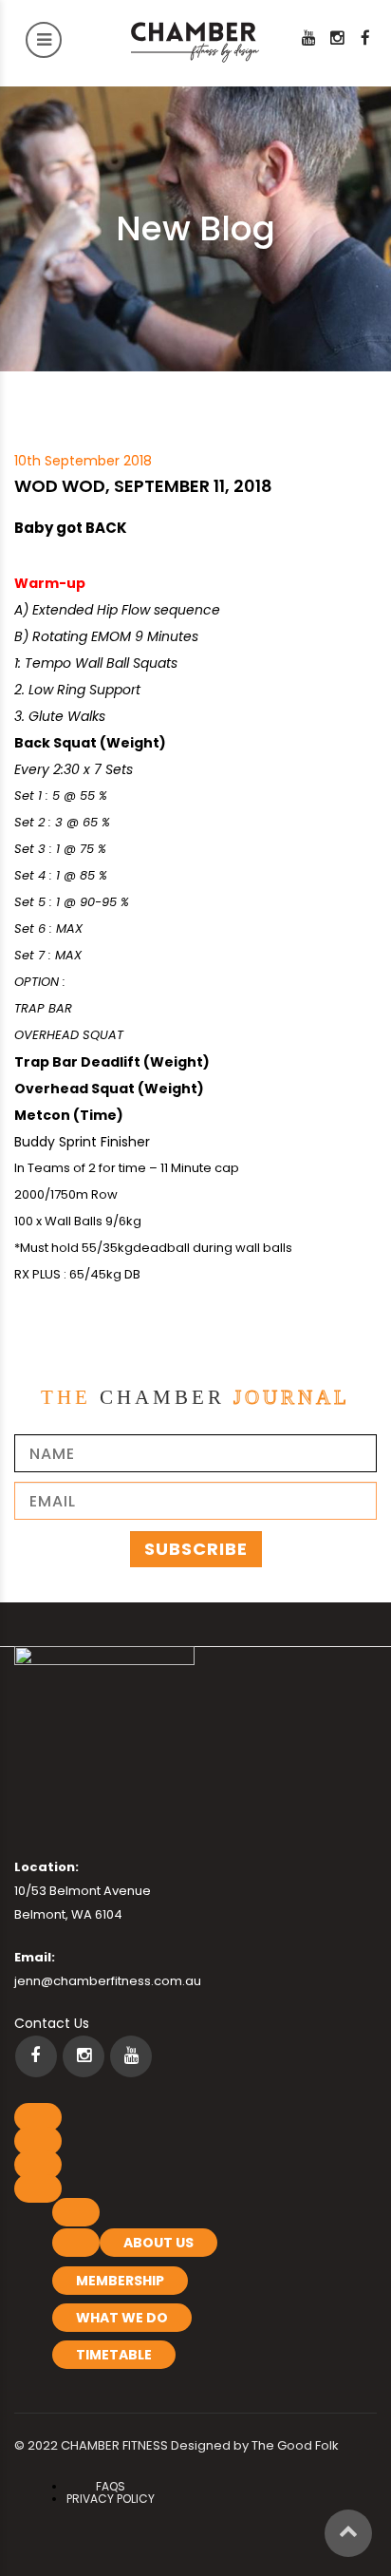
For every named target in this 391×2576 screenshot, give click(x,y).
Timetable (114, 2355)
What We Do (122, 2318)
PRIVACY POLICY (111, 2499)
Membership (120, 2281)
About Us (158, 2243)
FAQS (111, 2486)
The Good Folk (295, 2445)
